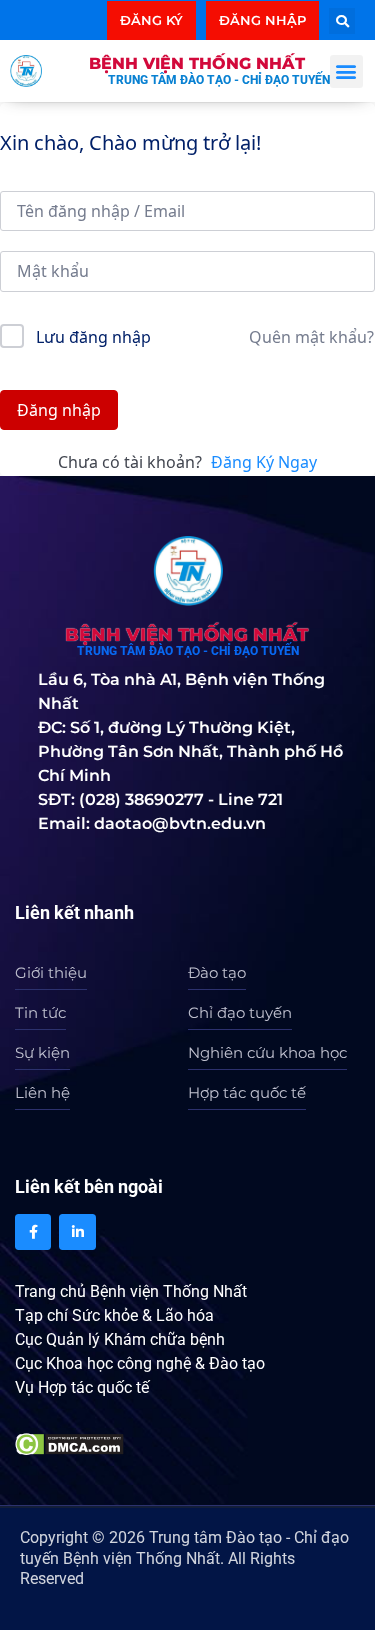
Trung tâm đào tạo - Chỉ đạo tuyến (188, 651)
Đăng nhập (59, 410)
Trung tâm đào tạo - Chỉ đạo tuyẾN (219, 80)
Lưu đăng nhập (93, 337)
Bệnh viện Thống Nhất (197, 63)
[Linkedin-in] (77, 1232)
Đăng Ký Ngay (264, 462)
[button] (342, 21)
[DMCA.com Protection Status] (69, 1442)
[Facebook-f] (33, 1232)
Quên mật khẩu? (311, 337)
